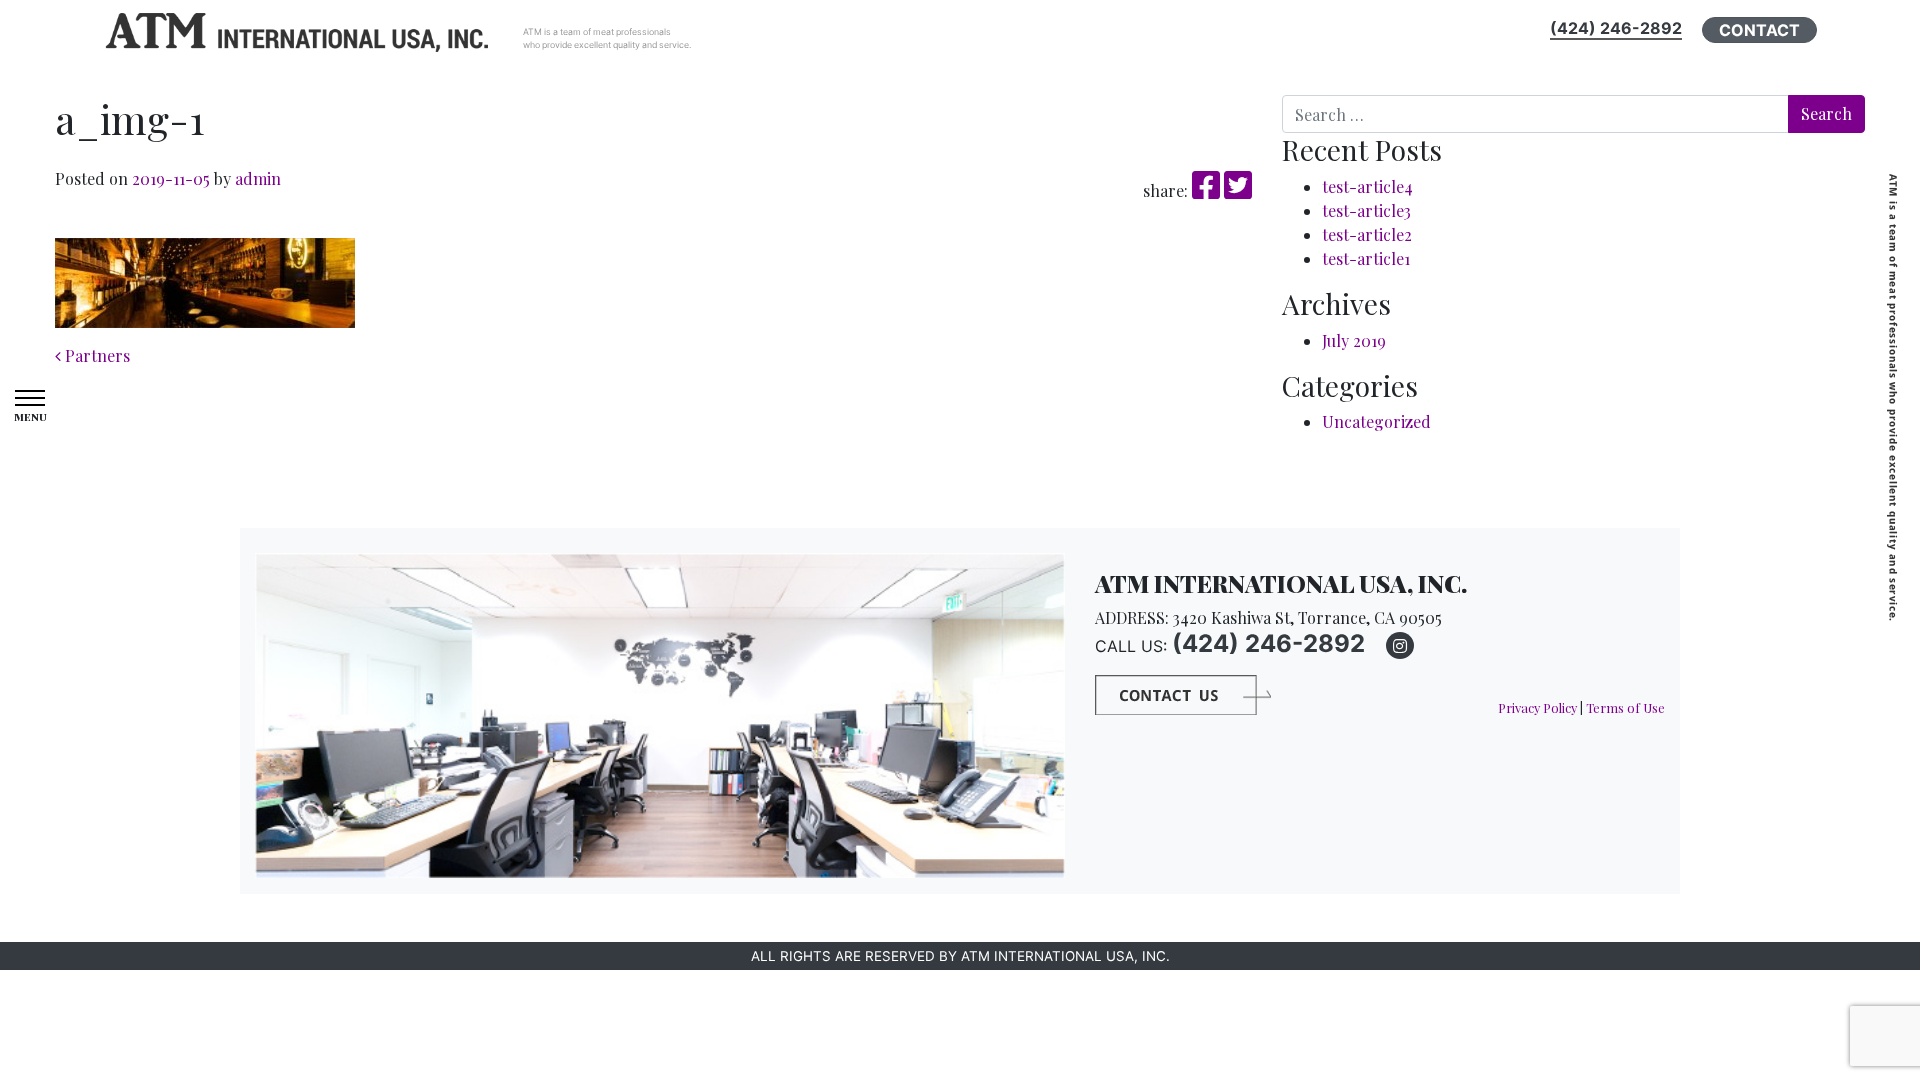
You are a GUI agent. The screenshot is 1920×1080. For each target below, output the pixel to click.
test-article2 (1367, 234)
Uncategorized (1376, 421)
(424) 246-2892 (1616, 28)
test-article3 (1366, 210)
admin (256, 178)
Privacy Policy (1537, 707)
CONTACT (1759, 30)
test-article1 (1366, 258)
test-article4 (1367, 186)
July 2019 (1354, 340)
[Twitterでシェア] (1238, 190)
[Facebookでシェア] (1208, 190)
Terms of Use (1625, 707)
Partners (95, 355)
